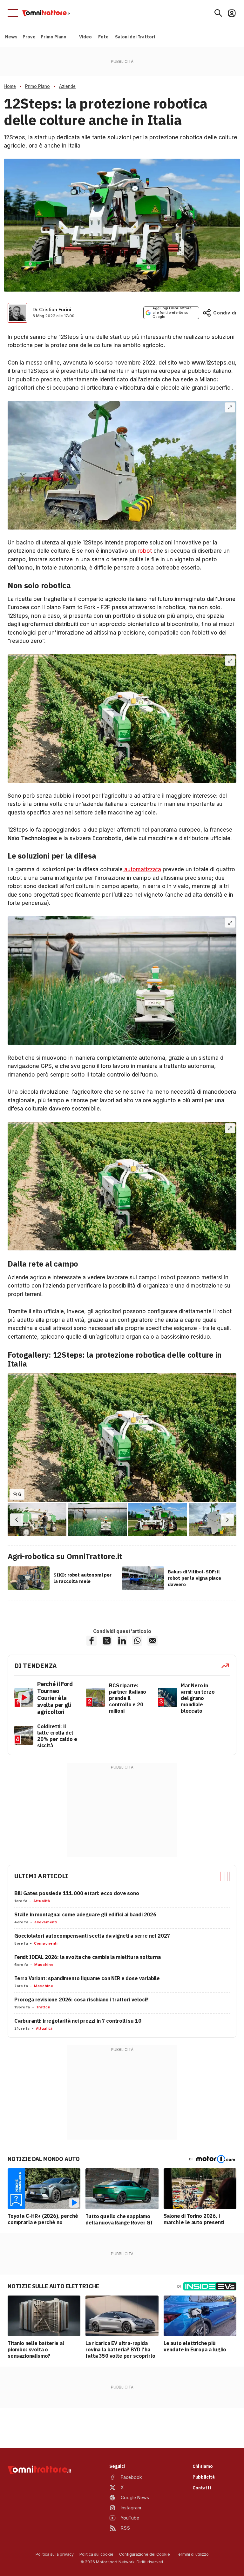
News (11, 37)
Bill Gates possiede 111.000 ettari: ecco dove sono (77, 1893)
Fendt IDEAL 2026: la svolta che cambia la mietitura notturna (88, 1957)
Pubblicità (203, 2477)
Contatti (202, 2488)
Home (10, 86)
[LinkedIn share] (122, 1641)
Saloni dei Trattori (135, 37)
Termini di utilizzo (192, 2554)
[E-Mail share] (152, 1641)
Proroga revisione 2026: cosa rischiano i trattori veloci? (81, 2000)
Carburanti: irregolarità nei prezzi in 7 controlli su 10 (78, 2021)
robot (145, 551)
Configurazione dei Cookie (145, 2554)
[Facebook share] (91, 1641)
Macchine (44, 1965)
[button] (17, 1520)
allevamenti (46, 1922)
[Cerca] (218, 13)
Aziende (67, 86)
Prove (29, 37)
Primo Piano (54, 37)
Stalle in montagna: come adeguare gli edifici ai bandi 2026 (85, 1914)
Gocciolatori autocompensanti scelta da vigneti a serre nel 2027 (92, 1936)
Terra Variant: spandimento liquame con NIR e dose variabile (87, 1978)
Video (85, 37)
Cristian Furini (55, 310)
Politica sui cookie (96, 2554)
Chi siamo (203, 2466)
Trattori (43, 2007)
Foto (103, 37)
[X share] (107, 1641)
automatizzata (142, 869)
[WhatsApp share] (137, 1641)
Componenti (46, 1943)
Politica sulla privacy (55, 2554)
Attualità (42, 1901)
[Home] (46, 13)
